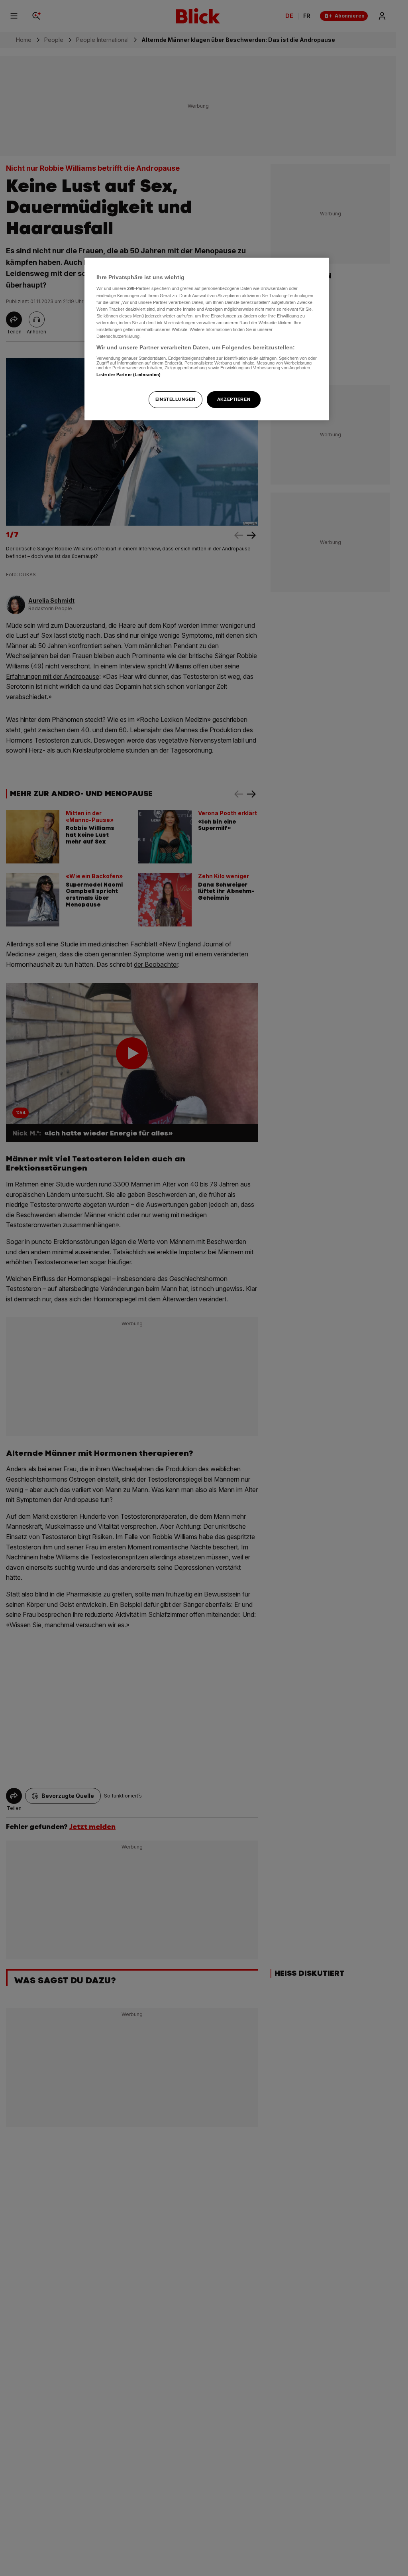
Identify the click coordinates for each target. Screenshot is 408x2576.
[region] (207, 339)
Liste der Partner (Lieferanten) (129, 374)
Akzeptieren (234, 399)
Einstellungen (175, 399)
